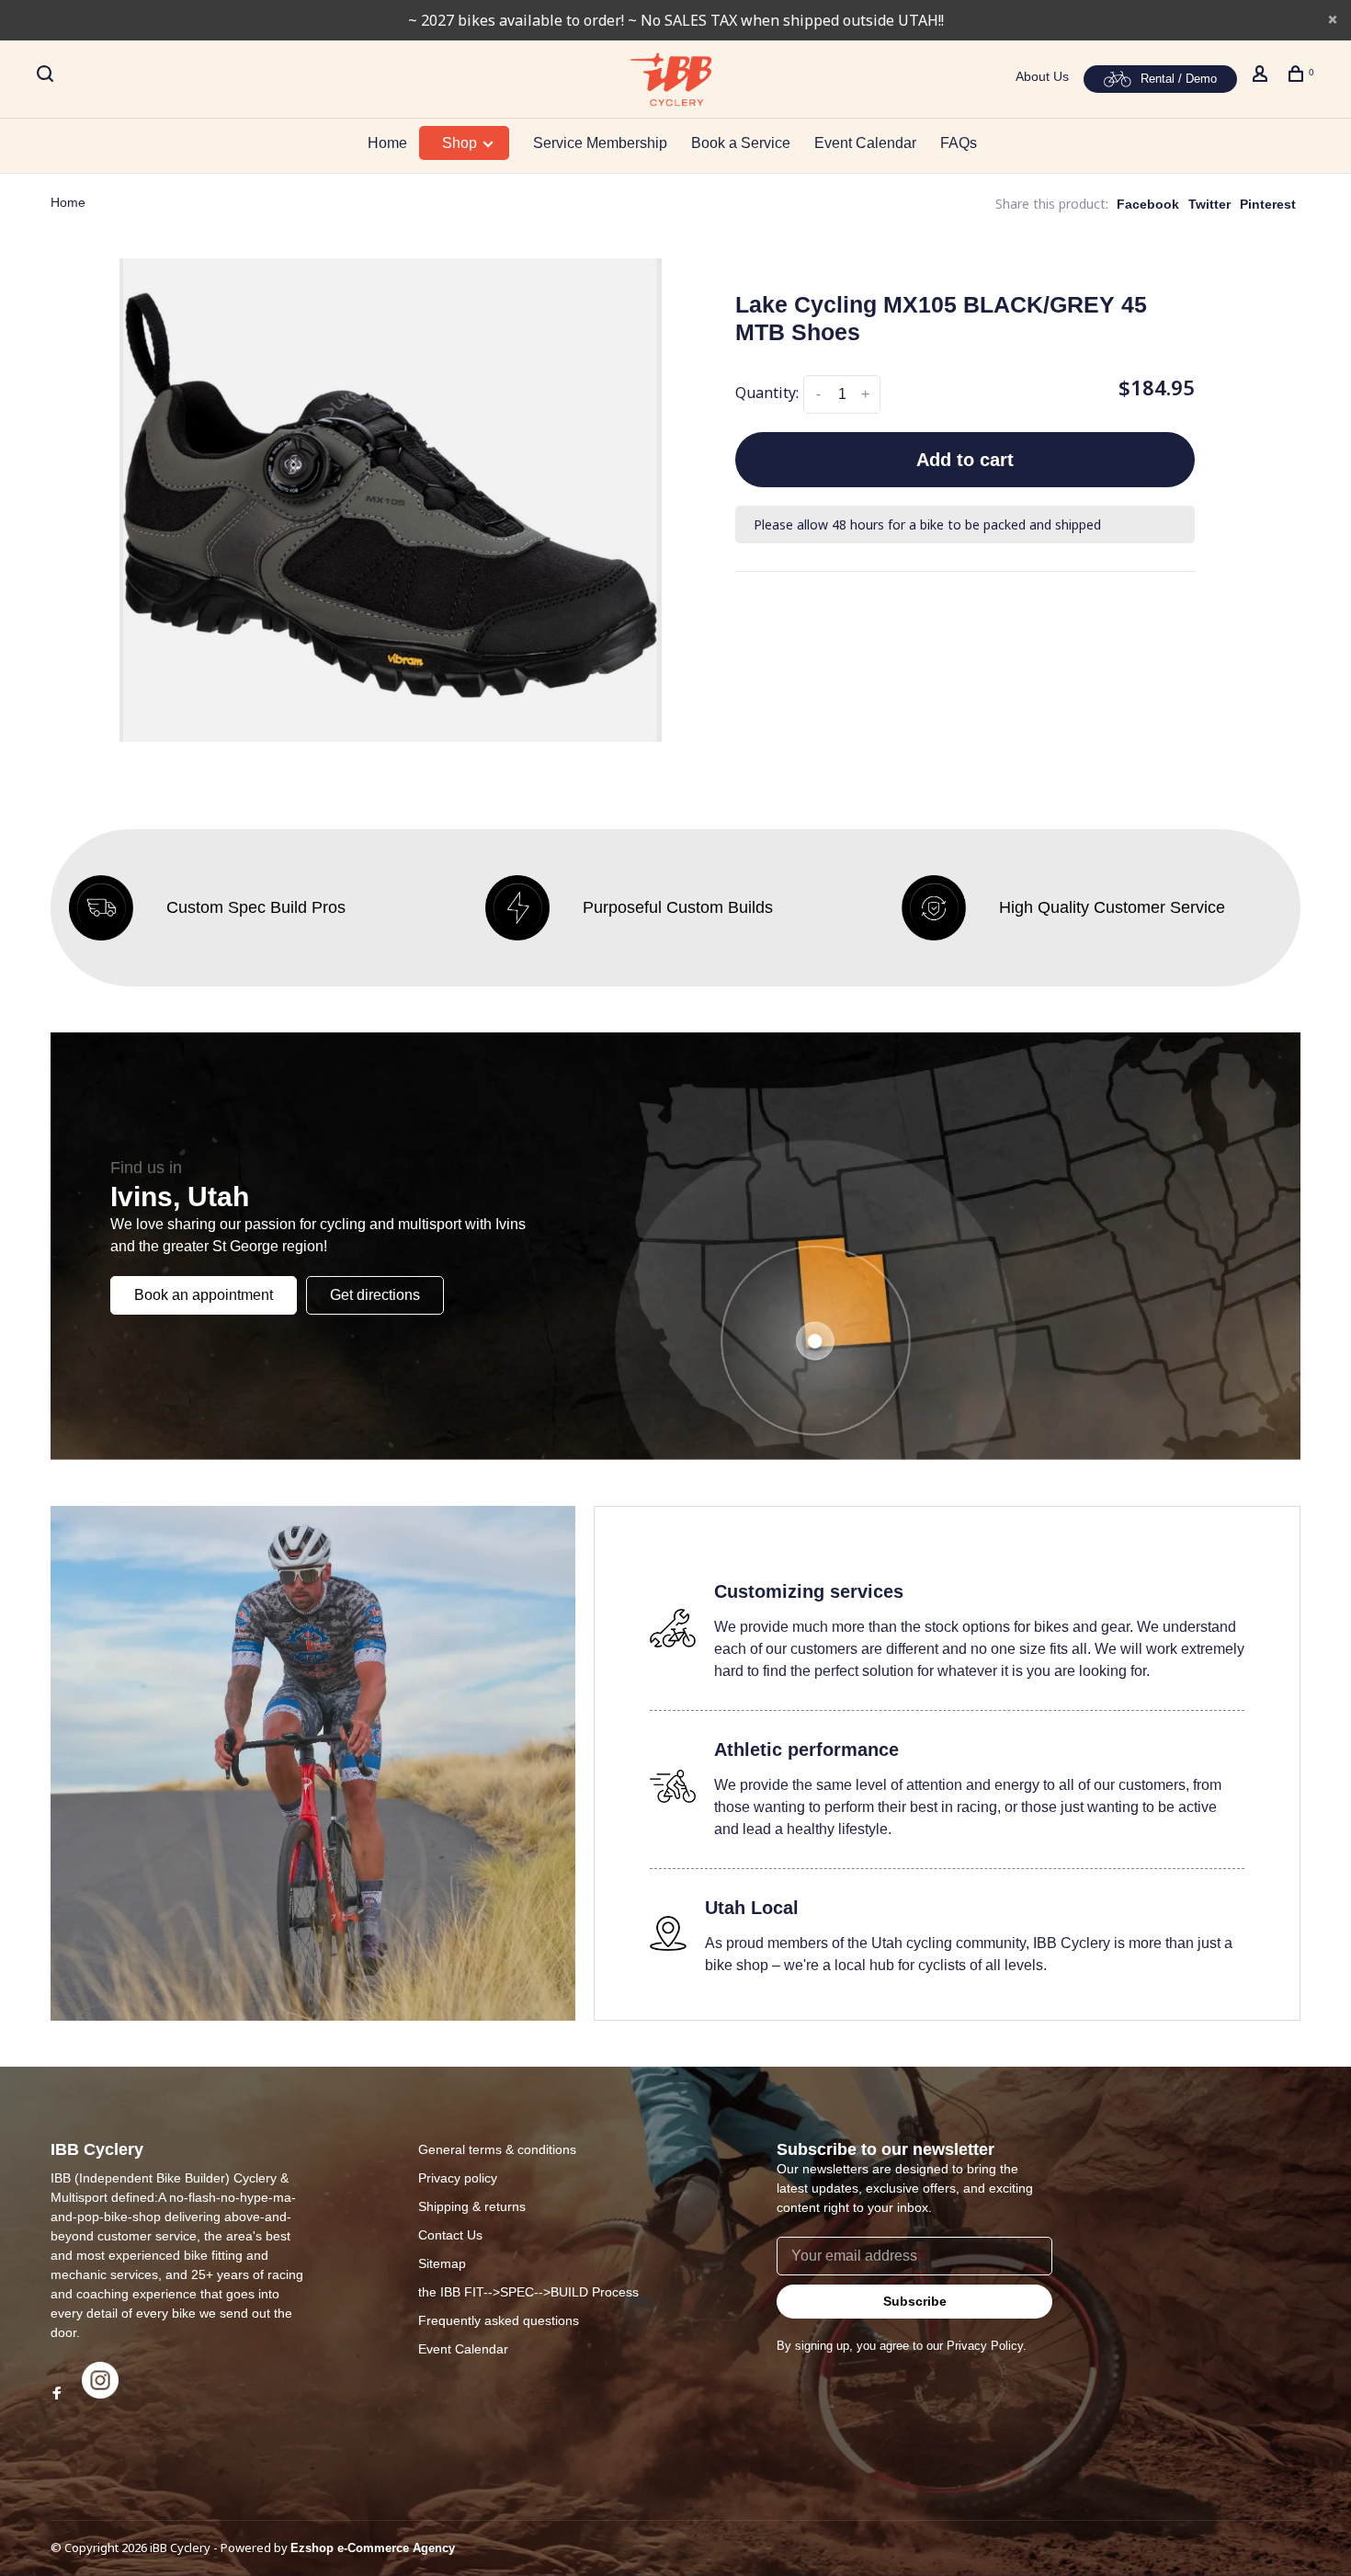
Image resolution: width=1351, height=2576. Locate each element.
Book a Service (741, 143)
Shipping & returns (472, 2206)
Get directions (375, 1295)
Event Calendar (865, 143)
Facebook (1148, 204)
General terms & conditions (497, 2149)
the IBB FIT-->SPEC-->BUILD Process (528, 2292)
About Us (1042, 76)
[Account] (1262, 76)
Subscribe (915, 2301)
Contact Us (450, 2235)
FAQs (959, 143)
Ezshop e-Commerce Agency (373, 2548)
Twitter (1209, 204)
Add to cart (965, 460)
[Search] (47, 76)
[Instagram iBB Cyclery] (100, 2394)
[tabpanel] (391, 500)
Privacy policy (458, 2178)
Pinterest (1268, 204)
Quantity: (767, 393)
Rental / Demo (1179, 79)
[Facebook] (57, 2394)
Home (387, 143)
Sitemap (442, 2263)
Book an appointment (204, 1295)
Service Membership (600, 143)
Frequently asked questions (499, 2320)
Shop (461, 143)
